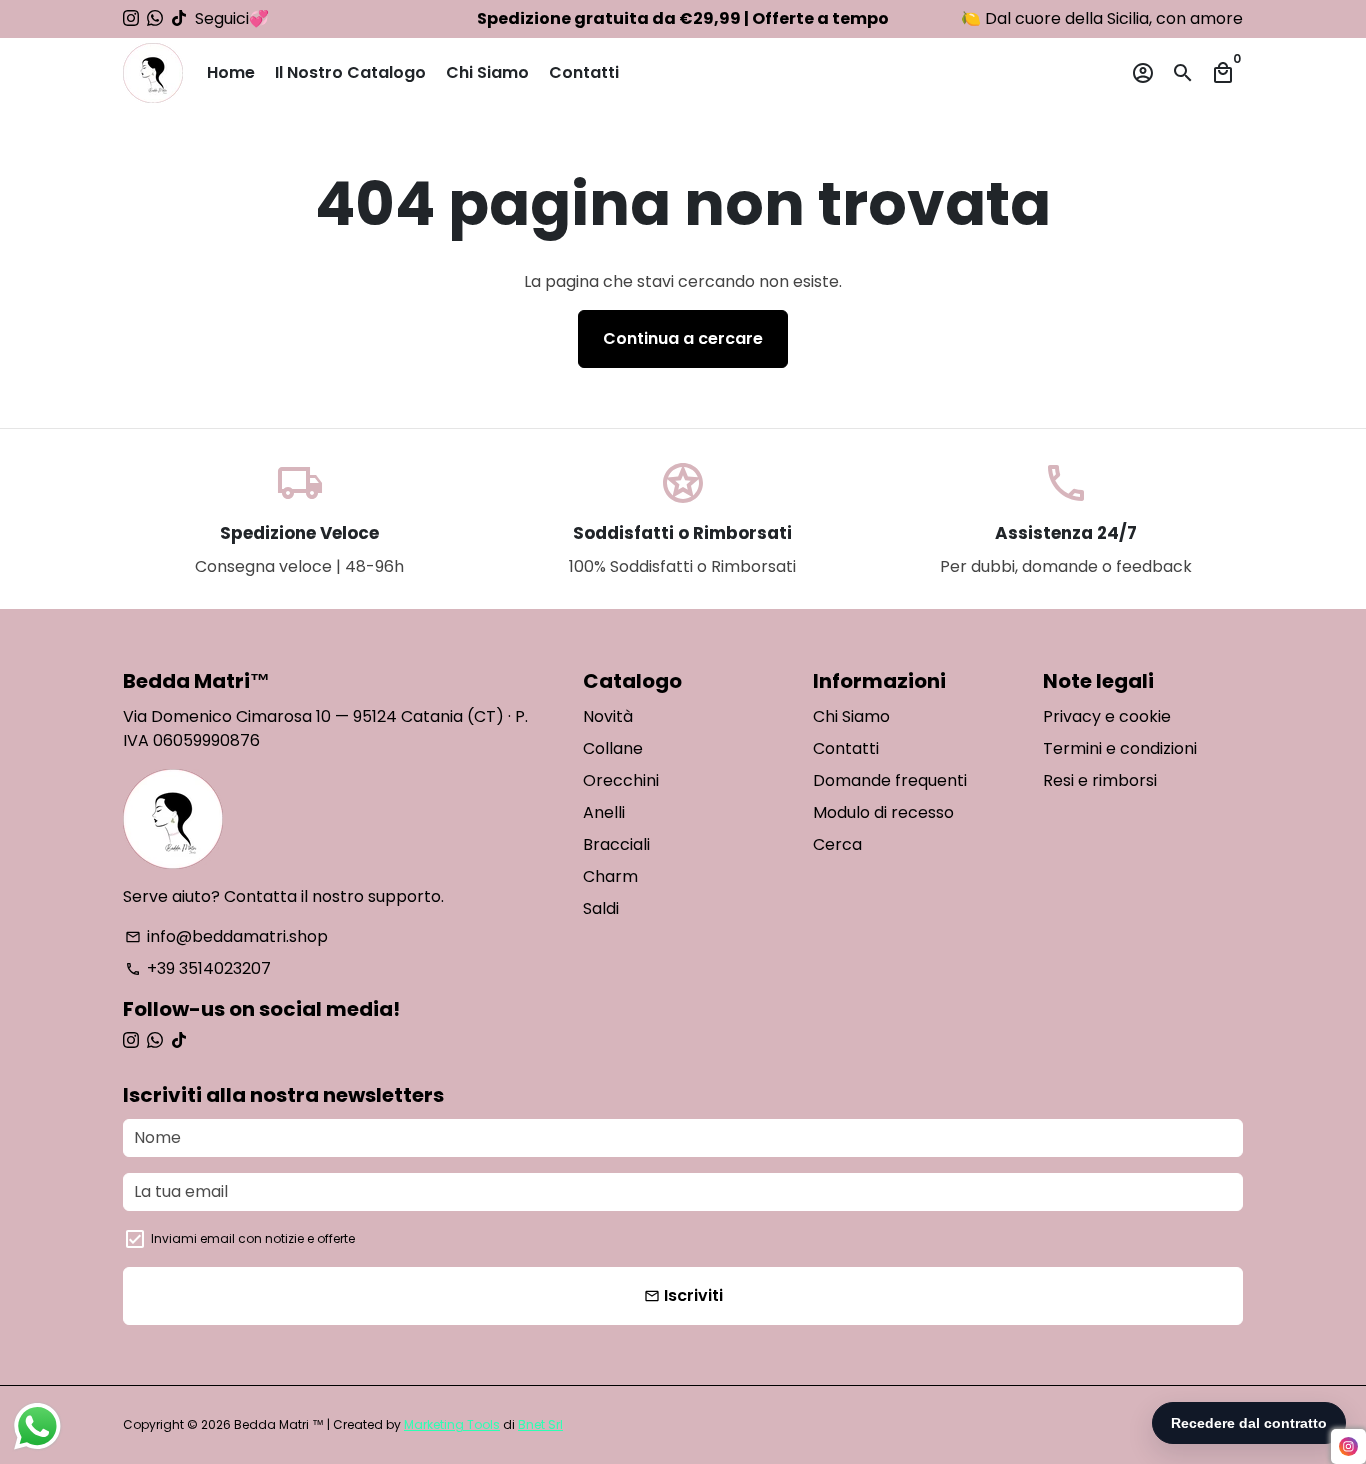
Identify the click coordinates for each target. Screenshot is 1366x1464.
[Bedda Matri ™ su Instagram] (131, 18)
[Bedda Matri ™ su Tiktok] (179, 18)
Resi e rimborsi (1100, 780)
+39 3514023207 (198, 968)
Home (231, 72)
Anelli (604, 812)
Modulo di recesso (883, 812)
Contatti (584, 72)
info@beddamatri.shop (226, 936)
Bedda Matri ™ (279, 1424)
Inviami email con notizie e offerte (253, 1238)
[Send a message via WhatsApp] (37, 1426)
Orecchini (621, 780)
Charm (610, 876)
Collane (613, 748)
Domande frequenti (890, 780)
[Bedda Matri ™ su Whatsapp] (155, 18)
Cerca (837, 844)
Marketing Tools (452, 1424)
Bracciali (616, 844)
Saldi (601, 908)
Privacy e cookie (1107, 716)
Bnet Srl (540, 1424)
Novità (608, 716)
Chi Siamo (487, 72)
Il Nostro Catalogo (350, 72)
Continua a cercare (683, 338)
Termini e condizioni (1120, 748)
